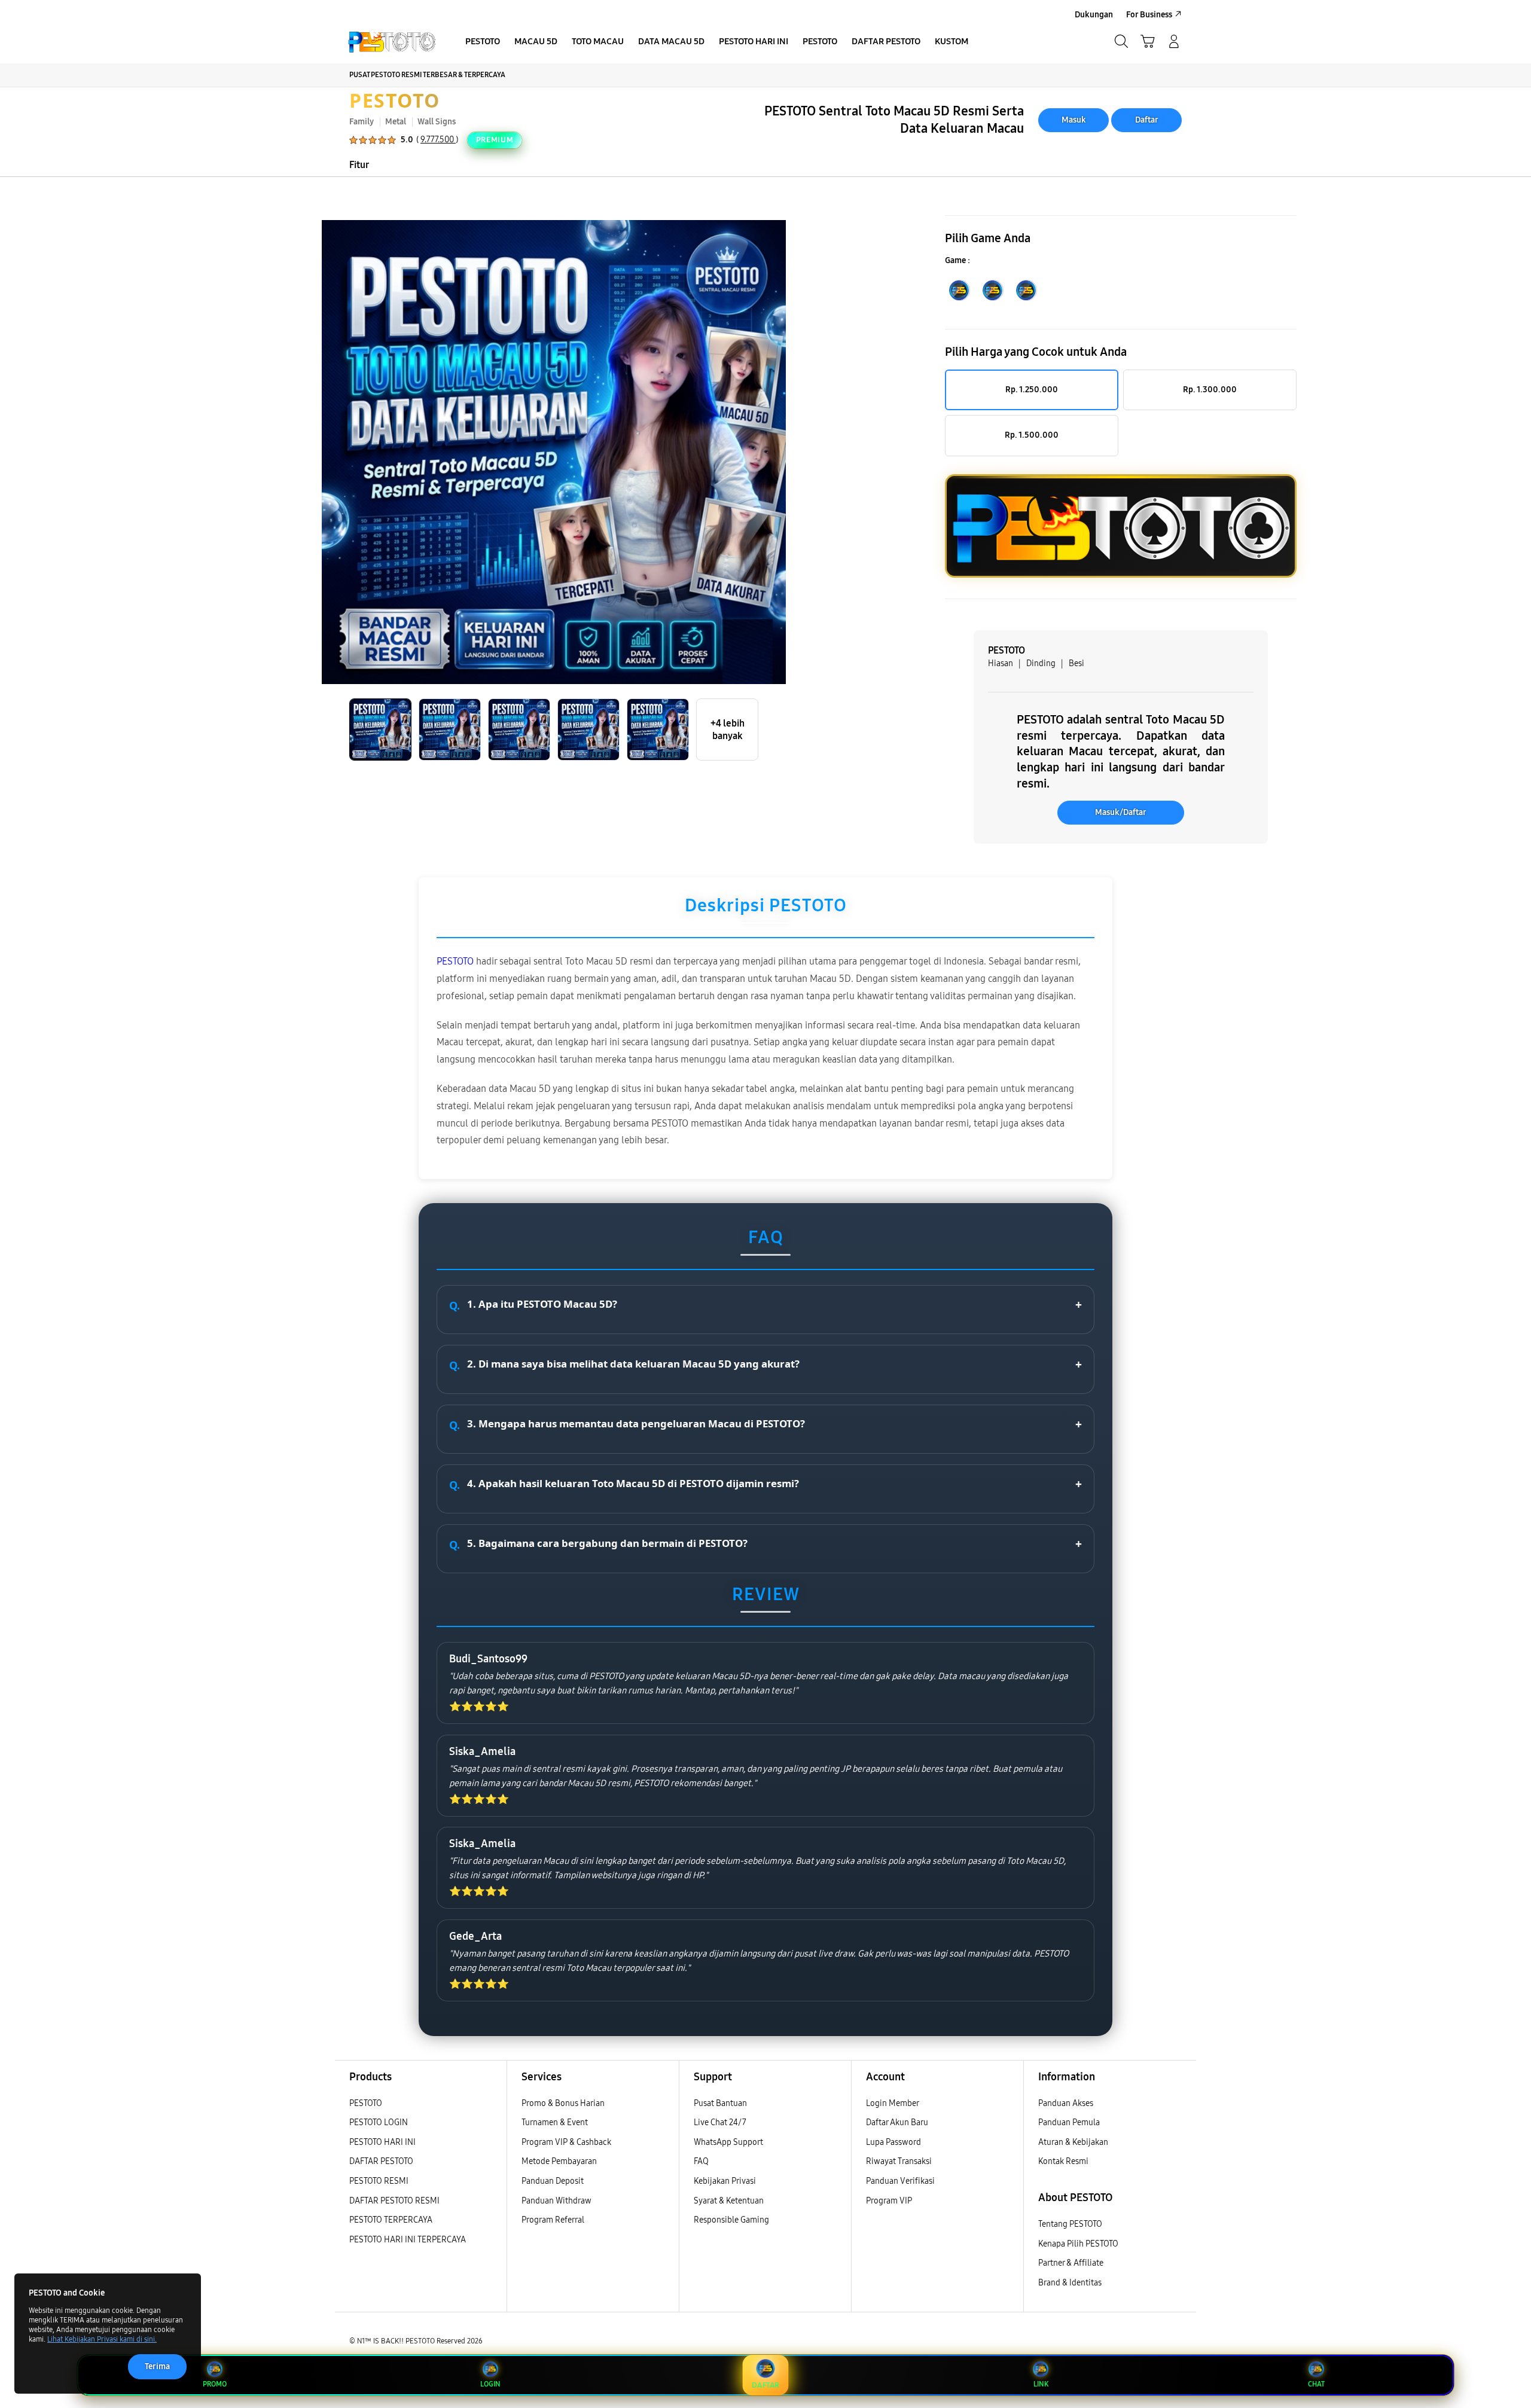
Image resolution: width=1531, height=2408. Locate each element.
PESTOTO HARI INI (382, 2142)
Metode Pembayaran (559, 2161)
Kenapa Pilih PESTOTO (1078, 2244)
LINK (1041, 2384)
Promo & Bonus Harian (563, 2103)
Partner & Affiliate (1071, 2263)
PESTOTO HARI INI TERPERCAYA (408, 2240)
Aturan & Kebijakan (1073, 2142)
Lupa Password (893, 2142)
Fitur (359, 165)
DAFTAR (765, 2385)
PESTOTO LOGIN (379, 2122)
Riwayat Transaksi (899, 2161)
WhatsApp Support (728, 2142)
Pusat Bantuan (720, 2103)
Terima (157, 2366)
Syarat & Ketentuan (729, 2201)
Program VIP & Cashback (566, 2142)
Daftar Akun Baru (897, 2122)
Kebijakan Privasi (725, 2181)
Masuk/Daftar (1121, 812)
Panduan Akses (1066, 2103)
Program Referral (553, 2220)
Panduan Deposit (553, 2181)
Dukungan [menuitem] (1094, 15)
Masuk (1074, 120)
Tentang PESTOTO (1070, 2224)
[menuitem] (483, 42)
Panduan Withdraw (556, 2201)
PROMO (215, 2384)
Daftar (1147, 120)
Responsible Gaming (731, 2220)
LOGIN (490, 2384)
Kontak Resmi (1063, 2161)
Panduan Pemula (1069, 2122)
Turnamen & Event (555, 2122)
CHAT (1316, 2384)
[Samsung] (392, 41)
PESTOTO (395, 100)
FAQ (701, 2161)
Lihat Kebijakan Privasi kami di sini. (102, 2339)
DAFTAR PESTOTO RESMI (394, 2201)
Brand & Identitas (1070, 2283)
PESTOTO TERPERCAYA (391, 2220)
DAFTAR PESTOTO (381, 2161)
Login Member (893, 2103)
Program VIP (889, 2201)
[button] (1148, 41)
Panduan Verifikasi (900, 2181)
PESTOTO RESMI (379, 2181)
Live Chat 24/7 (720, 2122)
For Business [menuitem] (1149, 15)
